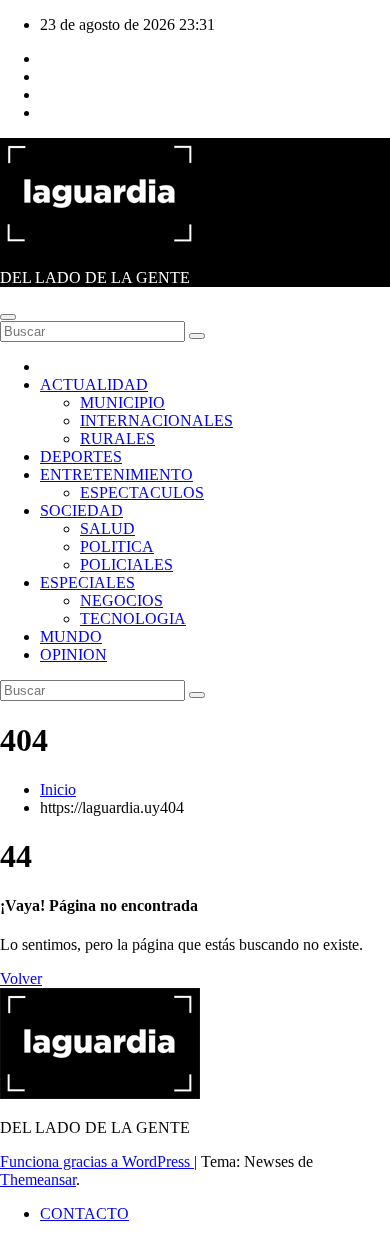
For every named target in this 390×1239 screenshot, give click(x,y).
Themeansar (38, 1179)
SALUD (107, 528)
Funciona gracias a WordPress (97, 1161)
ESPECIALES (87, 582)
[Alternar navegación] (8, 317)
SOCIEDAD (81, 510)
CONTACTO (84, 1213)
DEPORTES (81, 456)
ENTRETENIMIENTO (116, 474)
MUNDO (71, 636)
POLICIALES (126, 564)
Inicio (58, 789)
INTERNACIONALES (156, 420)
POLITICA (117, 546)
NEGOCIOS (121, 600)
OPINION (73, 654)
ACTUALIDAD (94, 384)
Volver (21, 978)
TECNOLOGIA (133, 618)
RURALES (117, 438)
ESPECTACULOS (142, 492)
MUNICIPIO (122, 402)
